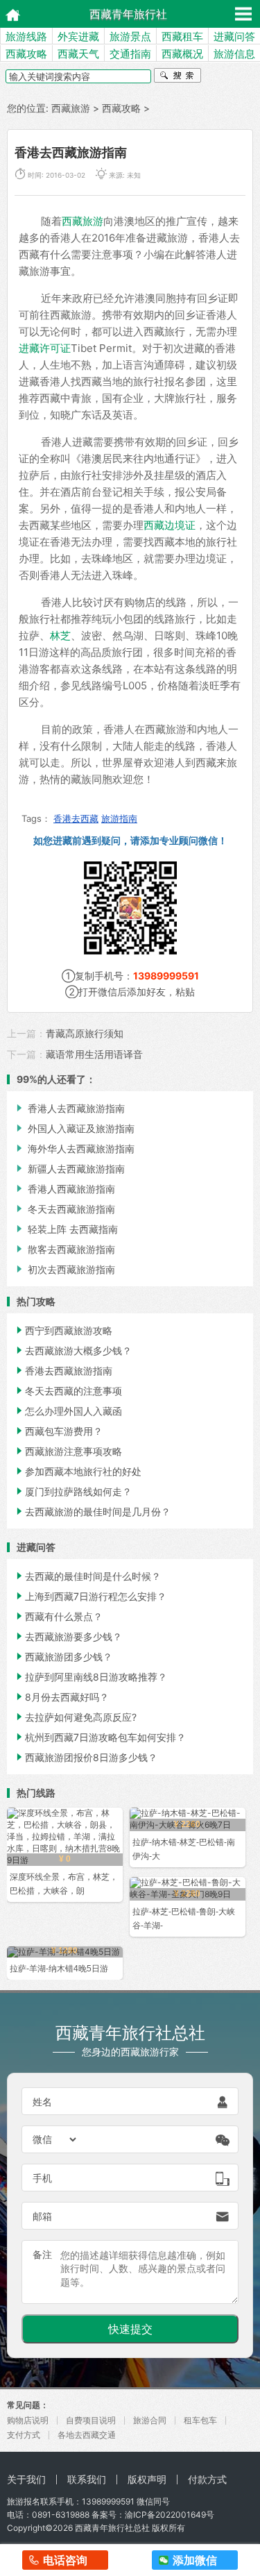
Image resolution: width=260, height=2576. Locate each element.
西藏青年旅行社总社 (112, 2528)
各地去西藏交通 (87, 2435)
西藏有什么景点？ (58, 1616)
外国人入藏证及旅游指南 (74, 1128)
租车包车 (200, 2420)
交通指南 (130, 54)
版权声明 (147, 2479)
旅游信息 (234, 54)
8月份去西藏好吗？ (61, 1697)
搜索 (177, 77)
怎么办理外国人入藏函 (68, 1411)
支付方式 (24, 2435)
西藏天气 (78, 54)
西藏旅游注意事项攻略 (68, 1451)
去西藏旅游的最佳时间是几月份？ (92, 1512)
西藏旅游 (71, 108)
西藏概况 (182, 54)
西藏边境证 (170, 525)
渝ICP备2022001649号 (170, 2515)
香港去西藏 (76, 818)
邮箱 (42, 2216)
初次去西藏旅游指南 (64, 1269)
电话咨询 (65, 2560)
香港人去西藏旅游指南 (69, 1108)
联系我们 (87, 2479)
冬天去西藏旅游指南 (64, 1209)
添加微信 (195, 2560)
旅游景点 (130, 36)
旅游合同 (150, 2420)
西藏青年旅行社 (128, 14)
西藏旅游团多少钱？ (63, 1657)
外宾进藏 (78, 36)
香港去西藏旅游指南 (63, 1371)
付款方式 (207, 2479)
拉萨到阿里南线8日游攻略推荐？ (90, 1677)
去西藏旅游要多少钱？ (68, 1636)
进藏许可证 (45, 348)
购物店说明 (28, 2420)
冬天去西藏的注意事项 (68, 1391)
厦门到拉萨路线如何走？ (73, 1491)
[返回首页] (9, 14)
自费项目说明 (91, 2420)
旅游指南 (119, 818)
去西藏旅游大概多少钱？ (73, 1350)
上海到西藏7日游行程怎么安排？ (90, 1596)
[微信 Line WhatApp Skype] (55, 2139)
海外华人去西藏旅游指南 (74, 1148)
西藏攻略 (26, 54)
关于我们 (26, 2479)
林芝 (60, 635)
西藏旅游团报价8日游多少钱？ (86, 1757)
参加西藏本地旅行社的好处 (78, 1471)
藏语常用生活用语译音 (94, 1054)
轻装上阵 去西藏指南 (66, 1229)
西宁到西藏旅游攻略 (63, 1330)
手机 (42, 2178)
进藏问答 (234, 36)
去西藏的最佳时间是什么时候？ (87, 1576)
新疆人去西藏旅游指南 (69, 1169)
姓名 (42, 2102)
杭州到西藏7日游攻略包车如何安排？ (100, 1737)
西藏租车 (182, 36)
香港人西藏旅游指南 (64, 1189)
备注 (42, 2254)
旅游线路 (26, 36)
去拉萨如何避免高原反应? (75, 1717)
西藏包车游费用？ (58, 1431)
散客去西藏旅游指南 (64, 1249)
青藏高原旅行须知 (85, 1033)
